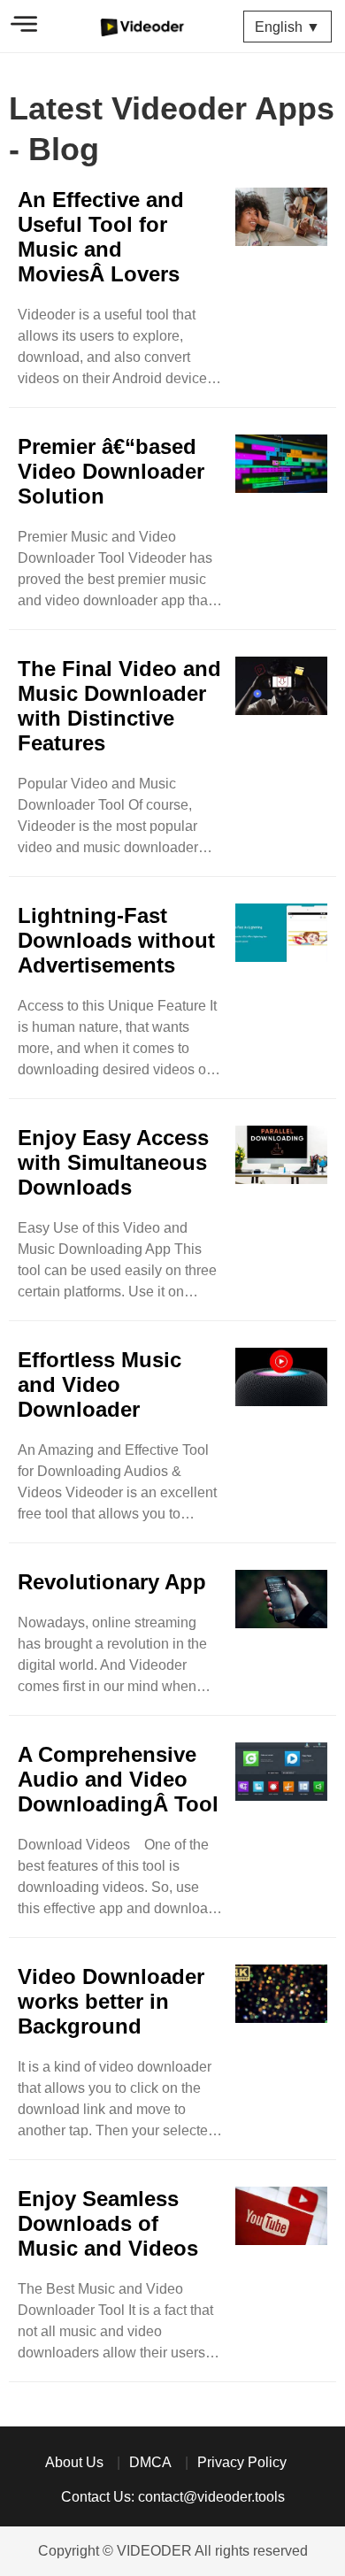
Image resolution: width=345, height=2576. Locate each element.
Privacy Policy (242, 2462)
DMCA (150, 2462)
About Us (74, 2462)
